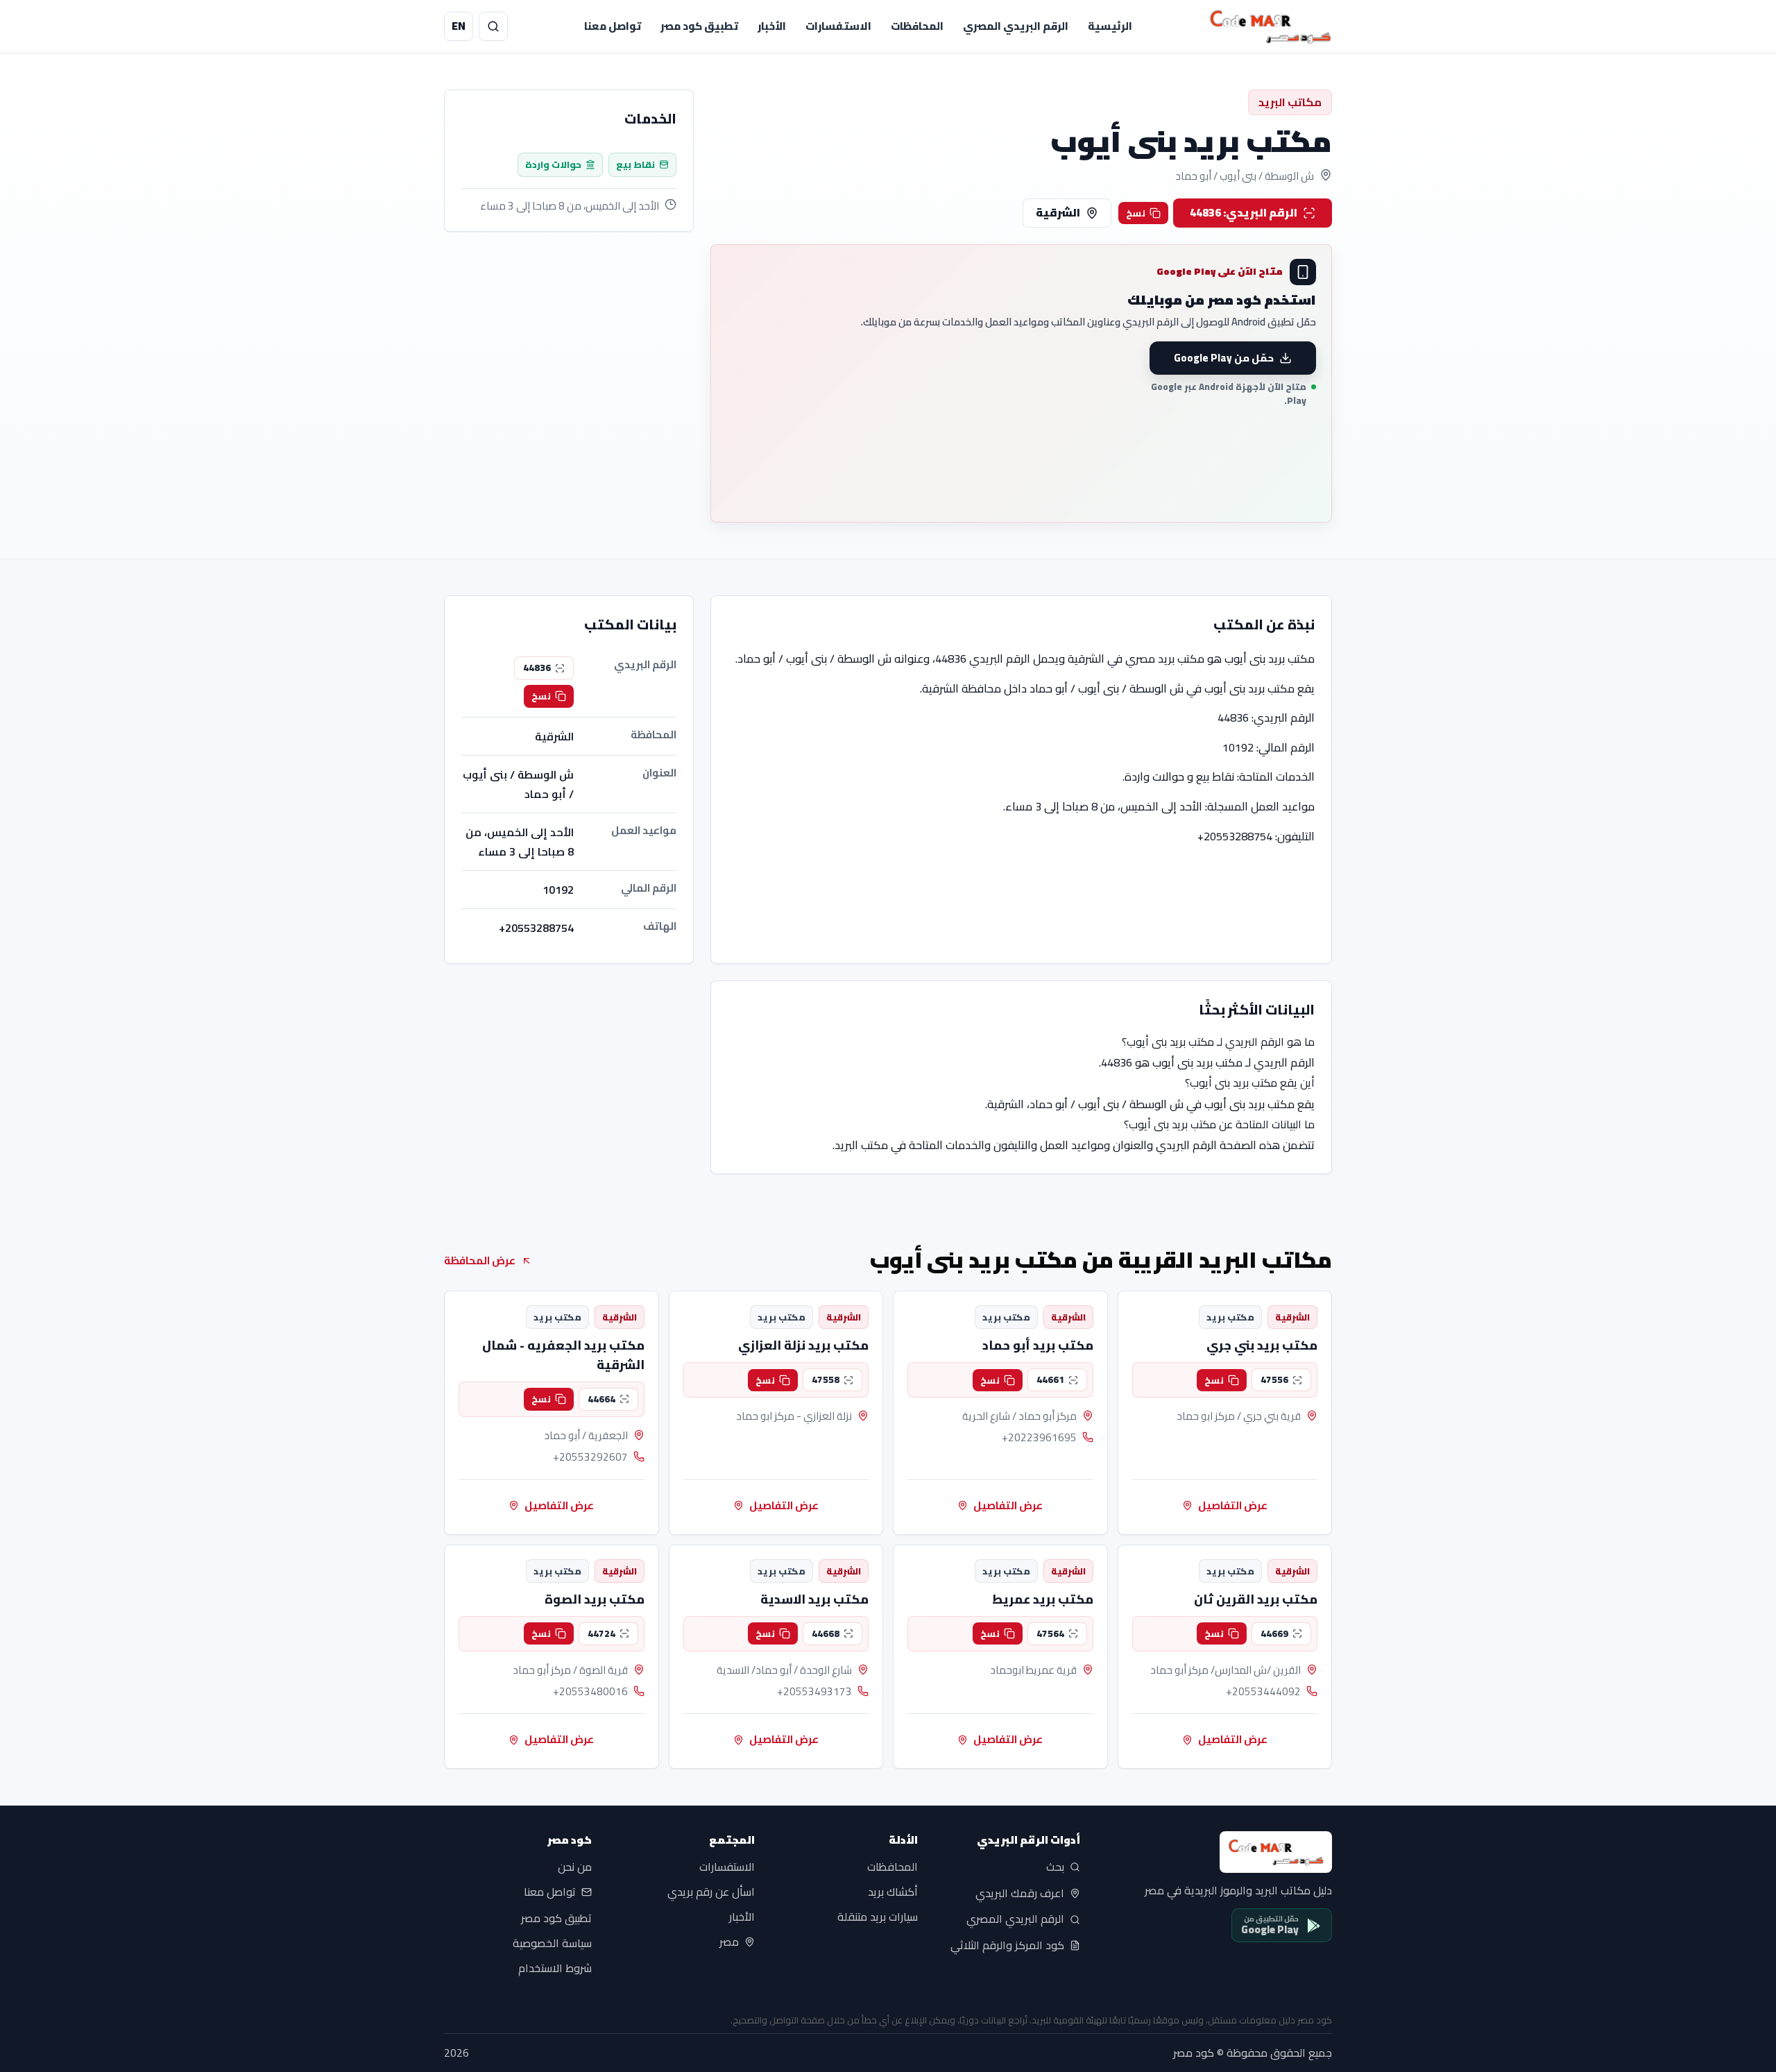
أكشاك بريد (893, 1892)
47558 (826, 1379)
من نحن (575, 1867)
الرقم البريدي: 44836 (1244, 212)
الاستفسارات (838, 26)
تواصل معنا (613, 26)
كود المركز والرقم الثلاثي (1007, 1946)
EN (459, 26)
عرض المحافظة (480, 1260)
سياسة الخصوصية (552, 1943)
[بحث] (493, 26)
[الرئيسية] (1270, 26)
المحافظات (917, 26)
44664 (601, 1399)
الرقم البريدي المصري (1016, 26)
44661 (1050, 1379)
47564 (1050, 1633)
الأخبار (772, 26)
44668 (826, 1633)
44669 (1274, 1633)
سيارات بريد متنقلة (878, 1917)
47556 (1274, 1379)
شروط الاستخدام (555, 1968)
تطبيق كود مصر (699, 26)
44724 (601, 1633)
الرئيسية (1110, 26)
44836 (537, 668)
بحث (1055, 1867)
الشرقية (1058, 212)
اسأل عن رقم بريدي (711, 1892)
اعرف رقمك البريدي (1020, 1893)
